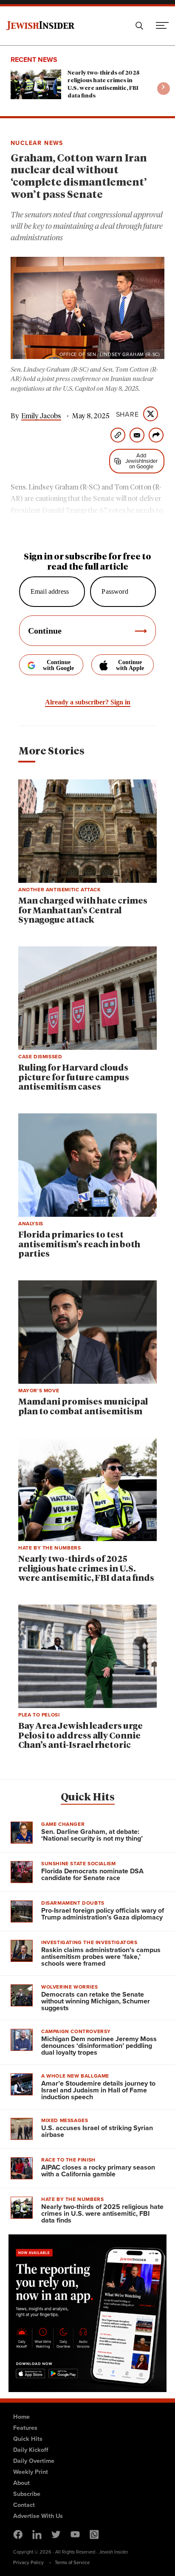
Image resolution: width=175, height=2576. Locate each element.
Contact (24, 2505)
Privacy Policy (28, 2562)
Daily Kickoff (31, 2449)
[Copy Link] (118, 435)
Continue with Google (58, 665)
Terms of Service (72, 2562)
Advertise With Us (38, 2516)
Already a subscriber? (88, 702)
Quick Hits (88, 1797)
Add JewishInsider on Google (141, 461)
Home (21, 2416)
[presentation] (164, 89)
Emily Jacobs (41, 416)
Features (25, 2427)
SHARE (127, 414)
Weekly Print (31, 2472)
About (21, 2483)
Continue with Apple (130, 665)
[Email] (137, 435)
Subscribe (27, 2494)
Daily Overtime (34, 2461)
